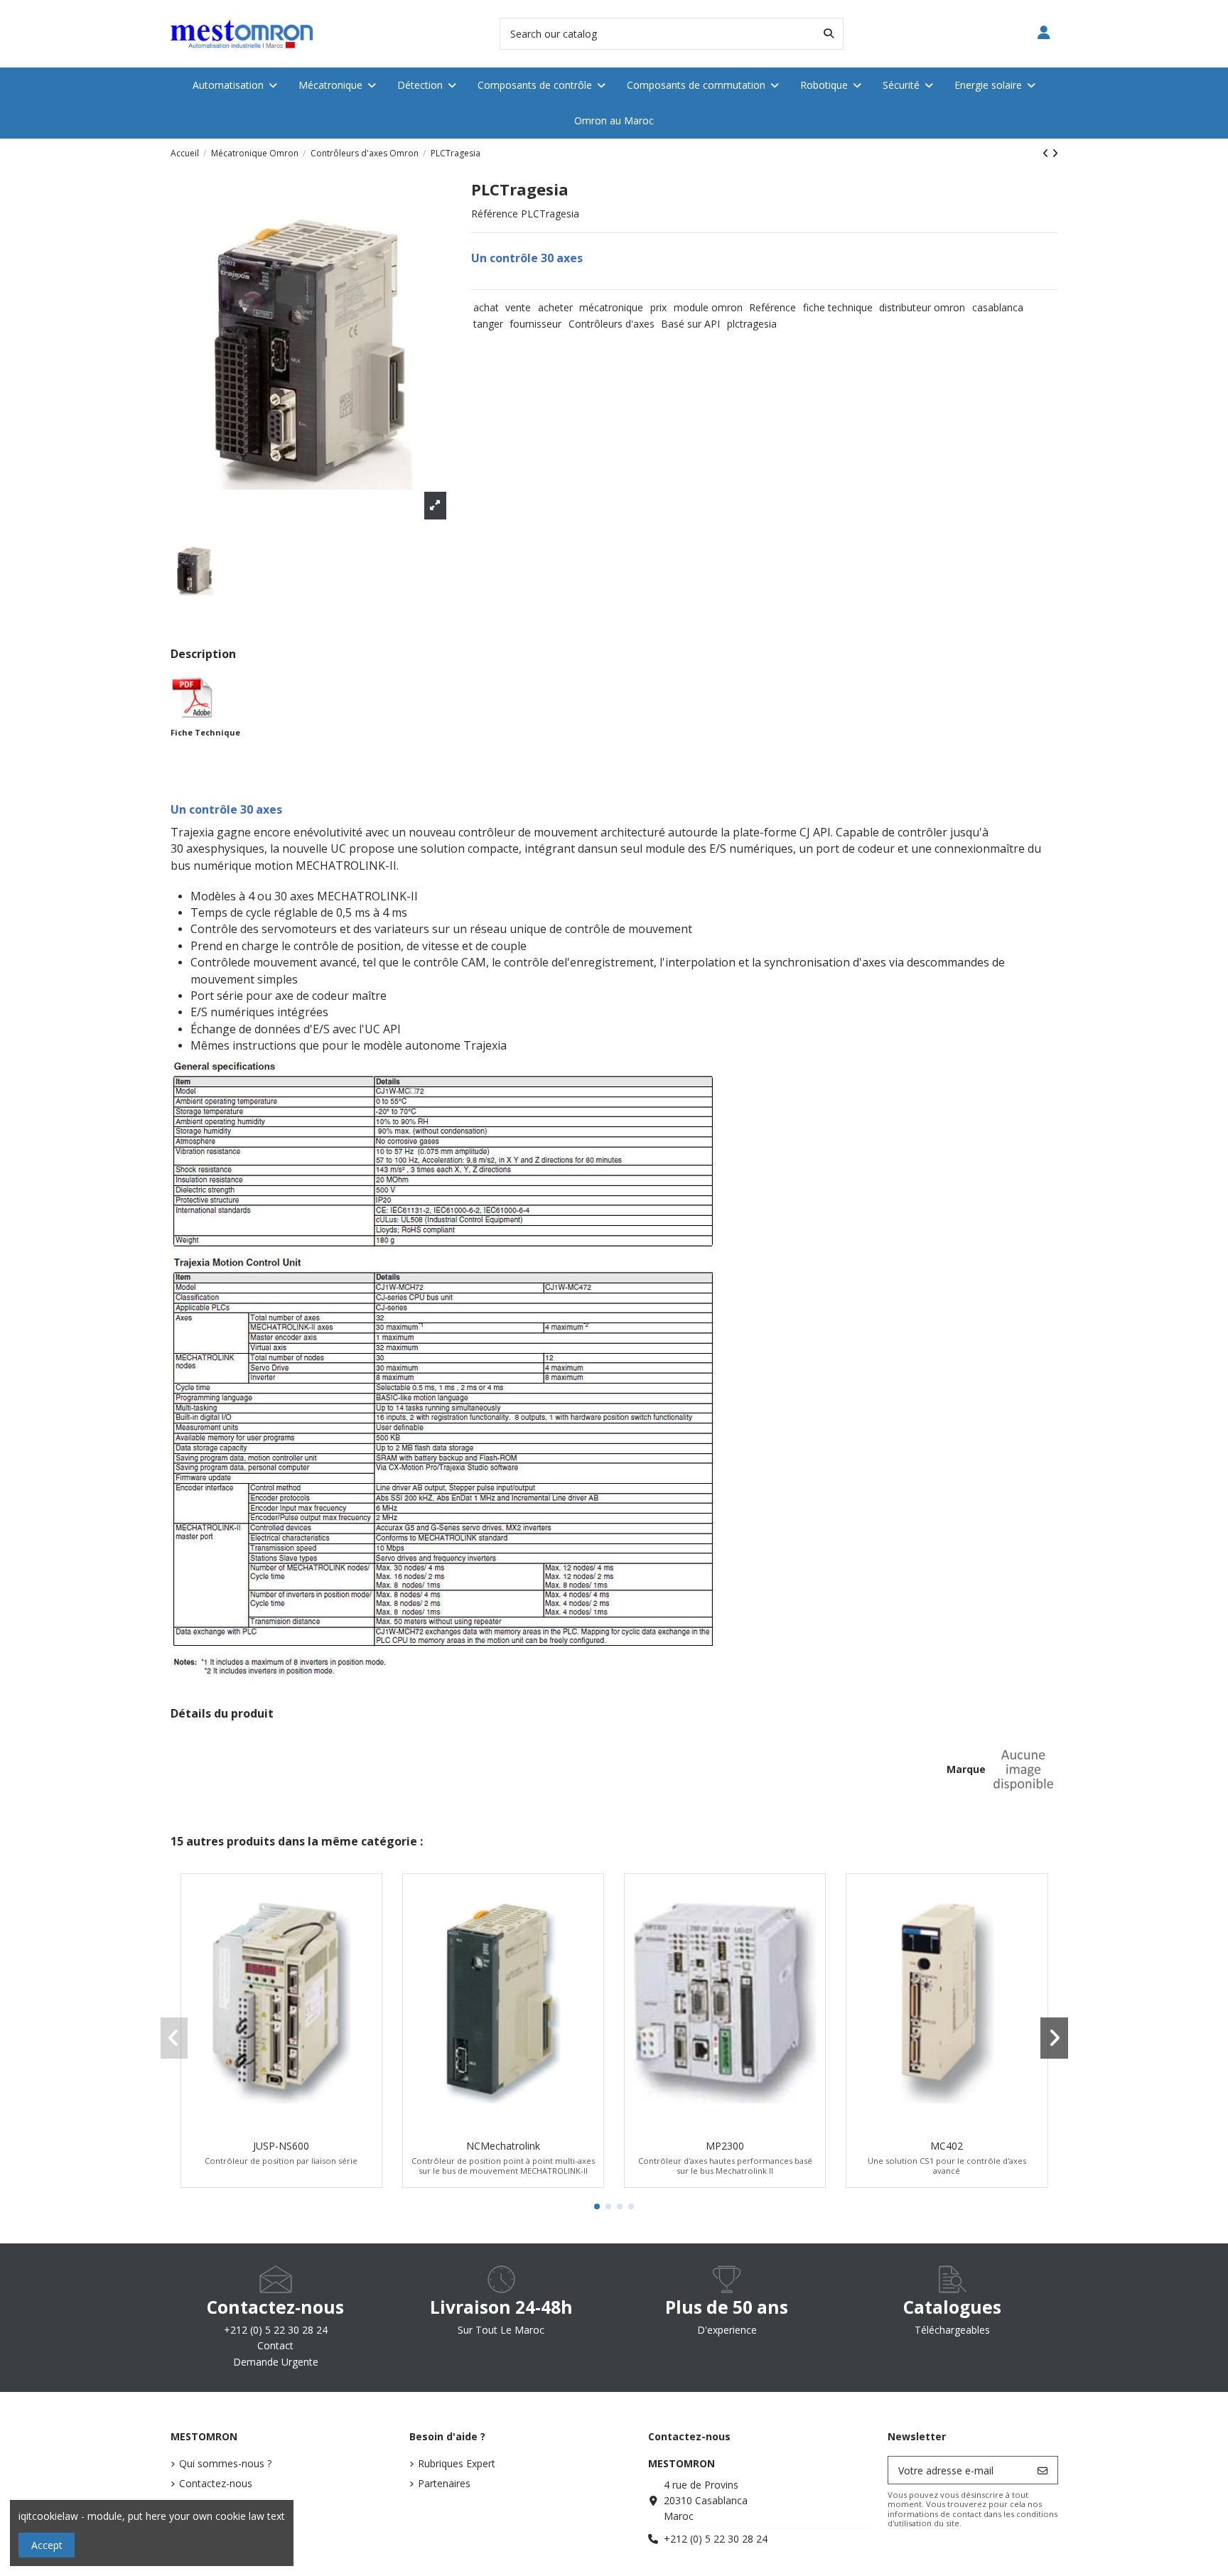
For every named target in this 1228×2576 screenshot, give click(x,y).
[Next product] (1055, 153)
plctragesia (752, 324)
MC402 (947, 2146)
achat (486, 307)
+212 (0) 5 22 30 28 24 (716, 2539)
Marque (966, 1769)
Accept (47, 2545)
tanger (488, 324)
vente (518, 307)
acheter (555, 307)
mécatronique (611, 307)
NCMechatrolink (503, 2146)
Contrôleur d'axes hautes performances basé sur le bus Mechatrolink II (725, 2165)
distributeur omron (922, 307)
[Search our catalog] (829, 34)
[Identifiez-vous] (1044, 34)
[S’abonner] (1043, 2470)
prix (658, 307)
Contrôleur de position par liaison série (281, 2161)
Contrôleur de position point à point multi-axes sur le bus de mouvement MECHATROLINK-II (503, 2165)
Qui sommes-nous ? (225, 2463)
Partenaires (444, 2483)
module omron (708, 307)
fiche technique (838, 307)
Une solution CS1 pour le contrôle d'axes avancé (947, 2165)
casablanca (998, 307)
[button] (597, 2206)
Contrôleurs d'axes (612, 324)
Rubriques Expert (457, 2463)
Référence (495, 214)
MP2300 (725, 2146)
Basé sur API (690, 324)
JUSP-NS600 (281, 2146)
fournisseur (535, 324)
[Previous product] (1047, 153)
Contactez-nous (216, 2483)
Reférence (772, 307)
